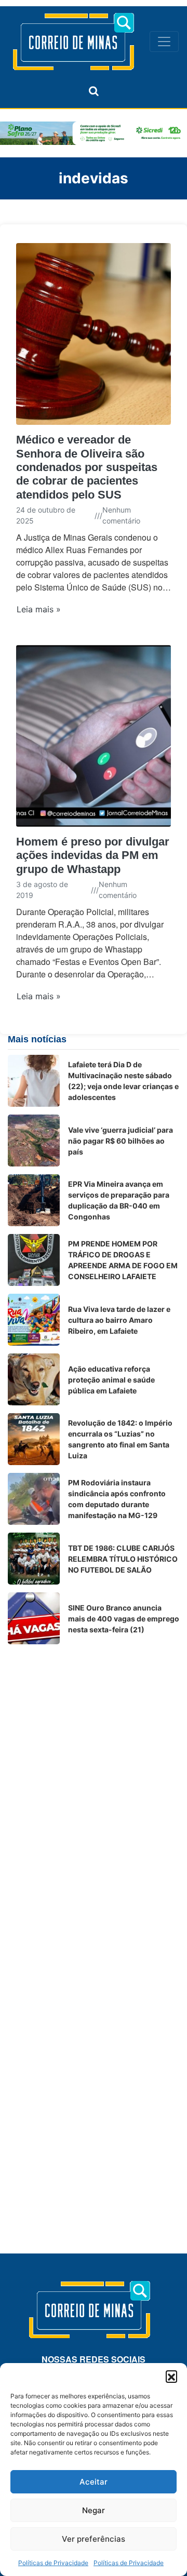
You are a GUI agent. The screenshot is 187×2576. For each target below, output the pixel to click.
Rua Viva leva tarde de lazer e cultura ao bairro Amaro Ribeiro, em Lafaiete (119, 1320)
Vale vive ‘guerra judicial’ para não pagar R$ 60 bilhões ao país (121, 1141)
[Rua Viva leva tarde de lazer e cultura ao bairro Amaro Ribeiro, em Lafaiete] (34, 1320)
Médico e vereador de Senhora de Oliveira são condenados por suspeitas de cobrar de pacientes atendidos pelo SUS (87, 467)
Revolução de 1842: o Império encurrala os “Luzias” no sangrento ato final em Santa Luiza (120, 1439)
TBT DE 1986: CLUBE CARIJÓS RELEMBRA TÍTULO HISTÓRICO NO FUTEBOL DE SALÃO (123, 1559)
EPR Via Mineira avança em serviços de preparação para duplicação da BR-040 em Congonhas (119, 1200)
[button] (171, 2376)
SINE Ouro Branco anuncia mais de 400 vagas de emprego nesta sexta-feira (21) (124, 1619)
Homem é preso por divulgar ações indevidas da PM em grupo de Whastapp (93, 855)
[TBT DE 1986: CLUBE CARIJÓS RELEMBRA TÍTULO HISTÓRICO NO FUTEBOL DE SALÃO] (34, 1559)
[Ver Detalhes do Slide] (94, 133)
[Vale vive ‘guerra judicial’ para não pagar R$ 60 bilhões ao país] (34, 1141)
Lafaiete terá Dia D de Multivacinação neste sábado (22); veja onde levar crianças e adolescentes (123, 1081)
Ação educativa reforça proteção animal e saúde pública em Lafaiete (111, 1380)
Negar (94, 2510)
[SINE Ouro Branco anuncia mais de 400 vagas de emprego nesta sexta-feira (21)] (34, 1618)
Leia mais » (39, 609)
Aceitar (94, 2482)
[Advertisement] (94, 1746)
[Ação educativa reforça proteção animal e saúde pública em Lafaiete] (34, 1379)
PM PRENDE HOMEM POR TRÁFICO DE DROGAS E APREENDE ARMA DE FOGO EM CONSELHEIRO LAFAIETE (123, 1260)
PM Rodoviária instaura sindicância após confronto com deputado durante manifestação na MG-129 (117, 1499)
